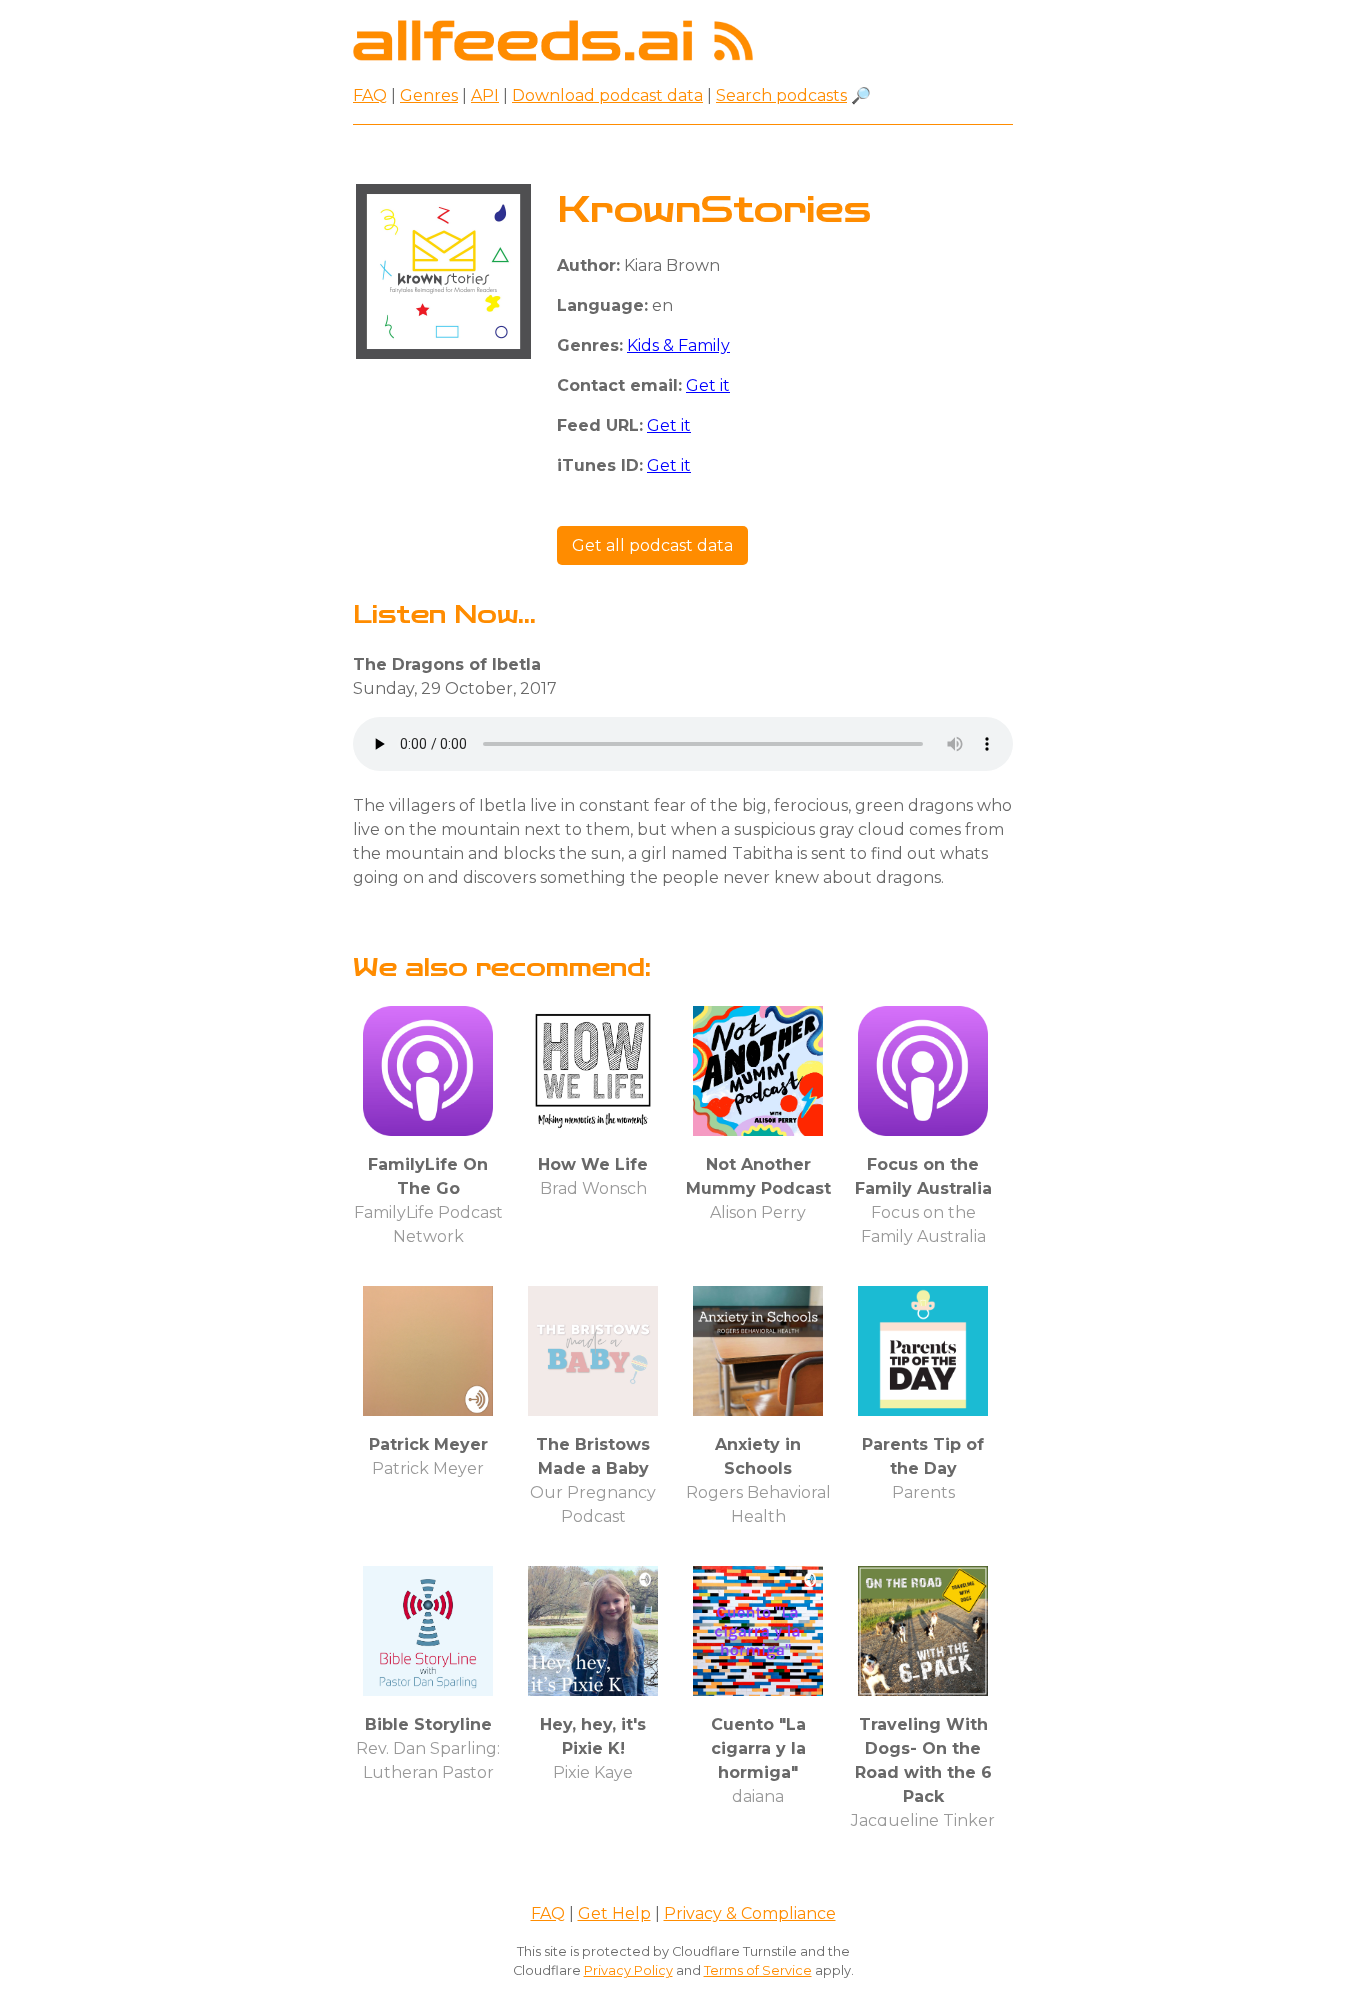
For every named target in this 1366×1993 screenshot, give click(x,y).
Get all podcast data (652, 545)
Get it (708, 385)
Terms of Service (758, 1970)
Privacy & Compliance (750, 1913)
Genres (429, 95)
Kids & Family (678, 345)
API (485, 95)
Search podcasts (781, 95)
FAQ (370, 95)
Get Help (614, 1913)
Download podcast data (607, 95)
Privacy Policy (628, 1970)
